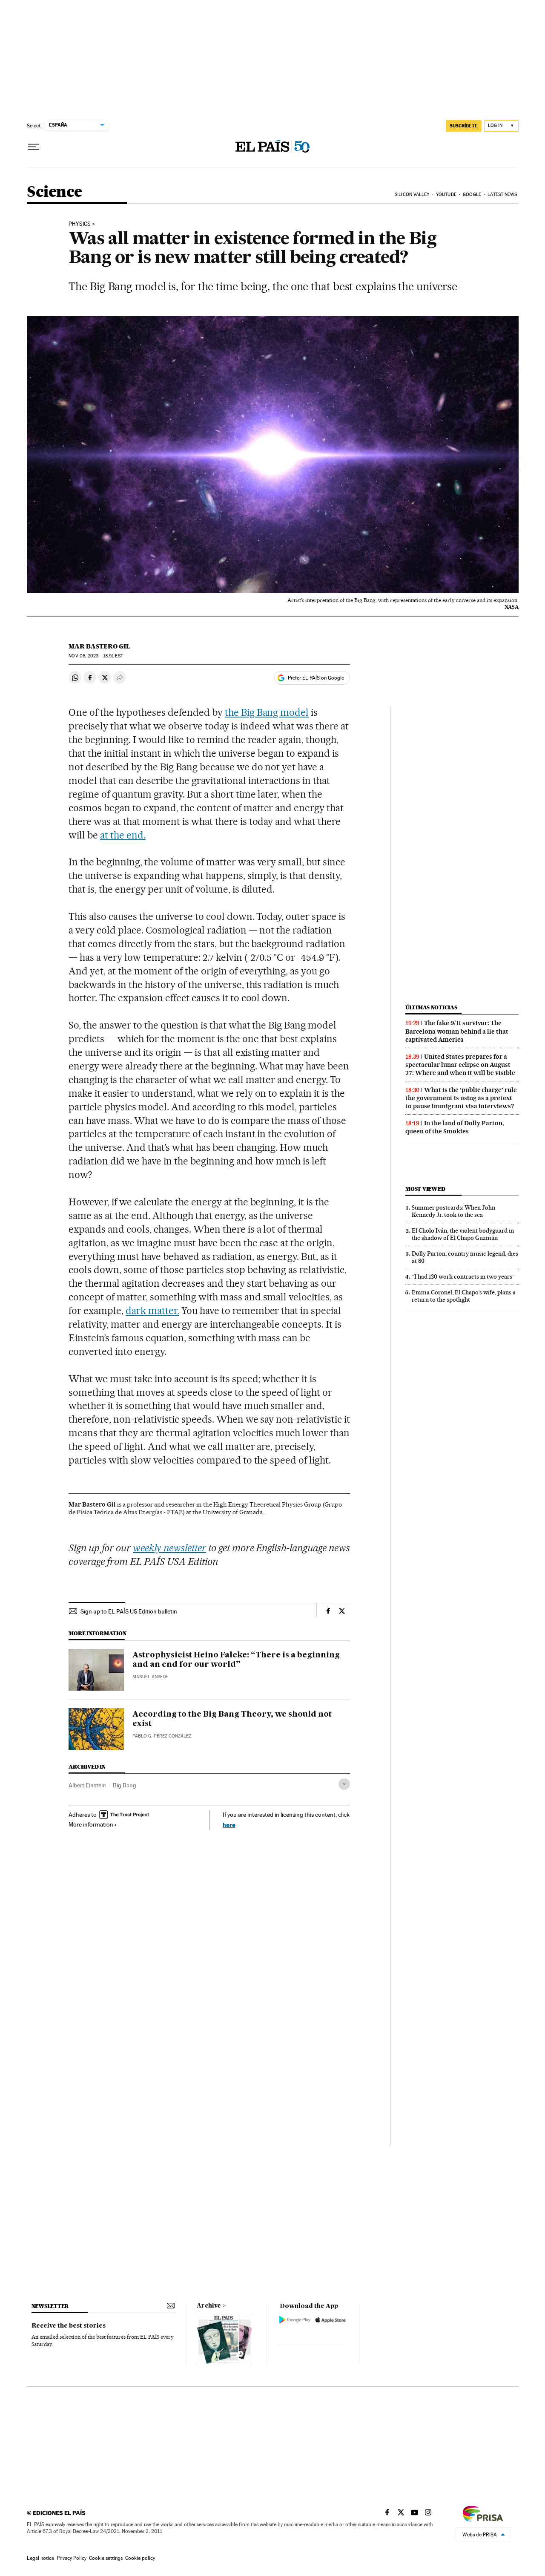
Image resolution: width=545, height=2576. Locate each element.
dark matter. (152, 1311)
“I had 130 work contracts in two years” (463, 1276)
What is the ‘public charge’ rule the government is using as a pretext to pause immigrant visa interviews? (461, 1098)
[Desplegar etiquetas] (344, 1784)
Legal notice (40, 2558)
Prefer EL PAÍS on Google (316, 678)
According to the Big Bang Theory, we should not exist (232, 1719)
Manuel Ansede (150, 1677)
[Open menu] (34, 147)
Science (54, 192)
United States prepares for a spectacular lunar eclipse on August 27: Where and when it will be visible (460, 1065)
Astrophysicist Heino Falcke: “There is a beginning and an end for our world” (236, 1660)
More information (91, 1824)
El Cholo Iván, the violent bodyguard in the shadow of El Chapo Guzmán (463, 1234)
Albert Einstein (87, 1785)
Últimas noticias (431, 1007)
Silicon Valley (412, 194)
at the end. (123, 835)
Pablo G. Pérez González (162, 1736)
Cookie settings (106, 2558)
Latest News (502, 194)
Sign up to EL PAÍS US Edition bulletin (129, 1611)
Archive (209, 2306)
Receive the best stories (69, 2326)
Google (472, 194)
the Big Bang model (267, 712)
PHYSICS (80, 224)
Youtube (446, 194)
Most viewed (425, 1189)
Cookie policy (140, 2558)
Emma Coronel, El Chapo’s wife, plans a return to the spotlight (464, 1296)
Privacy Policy (72, 2558)
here (229, 1825)
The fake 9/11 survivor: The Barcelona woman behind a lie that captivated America (457, 1031)
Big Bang (125, 1785)
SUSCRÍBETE (464, 126)
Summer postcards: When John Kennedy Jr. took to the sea (453, 1211)
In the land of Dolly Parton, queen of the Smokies (455, 1127)
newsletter (50, 2306)
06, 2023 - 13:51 (96, 656)
